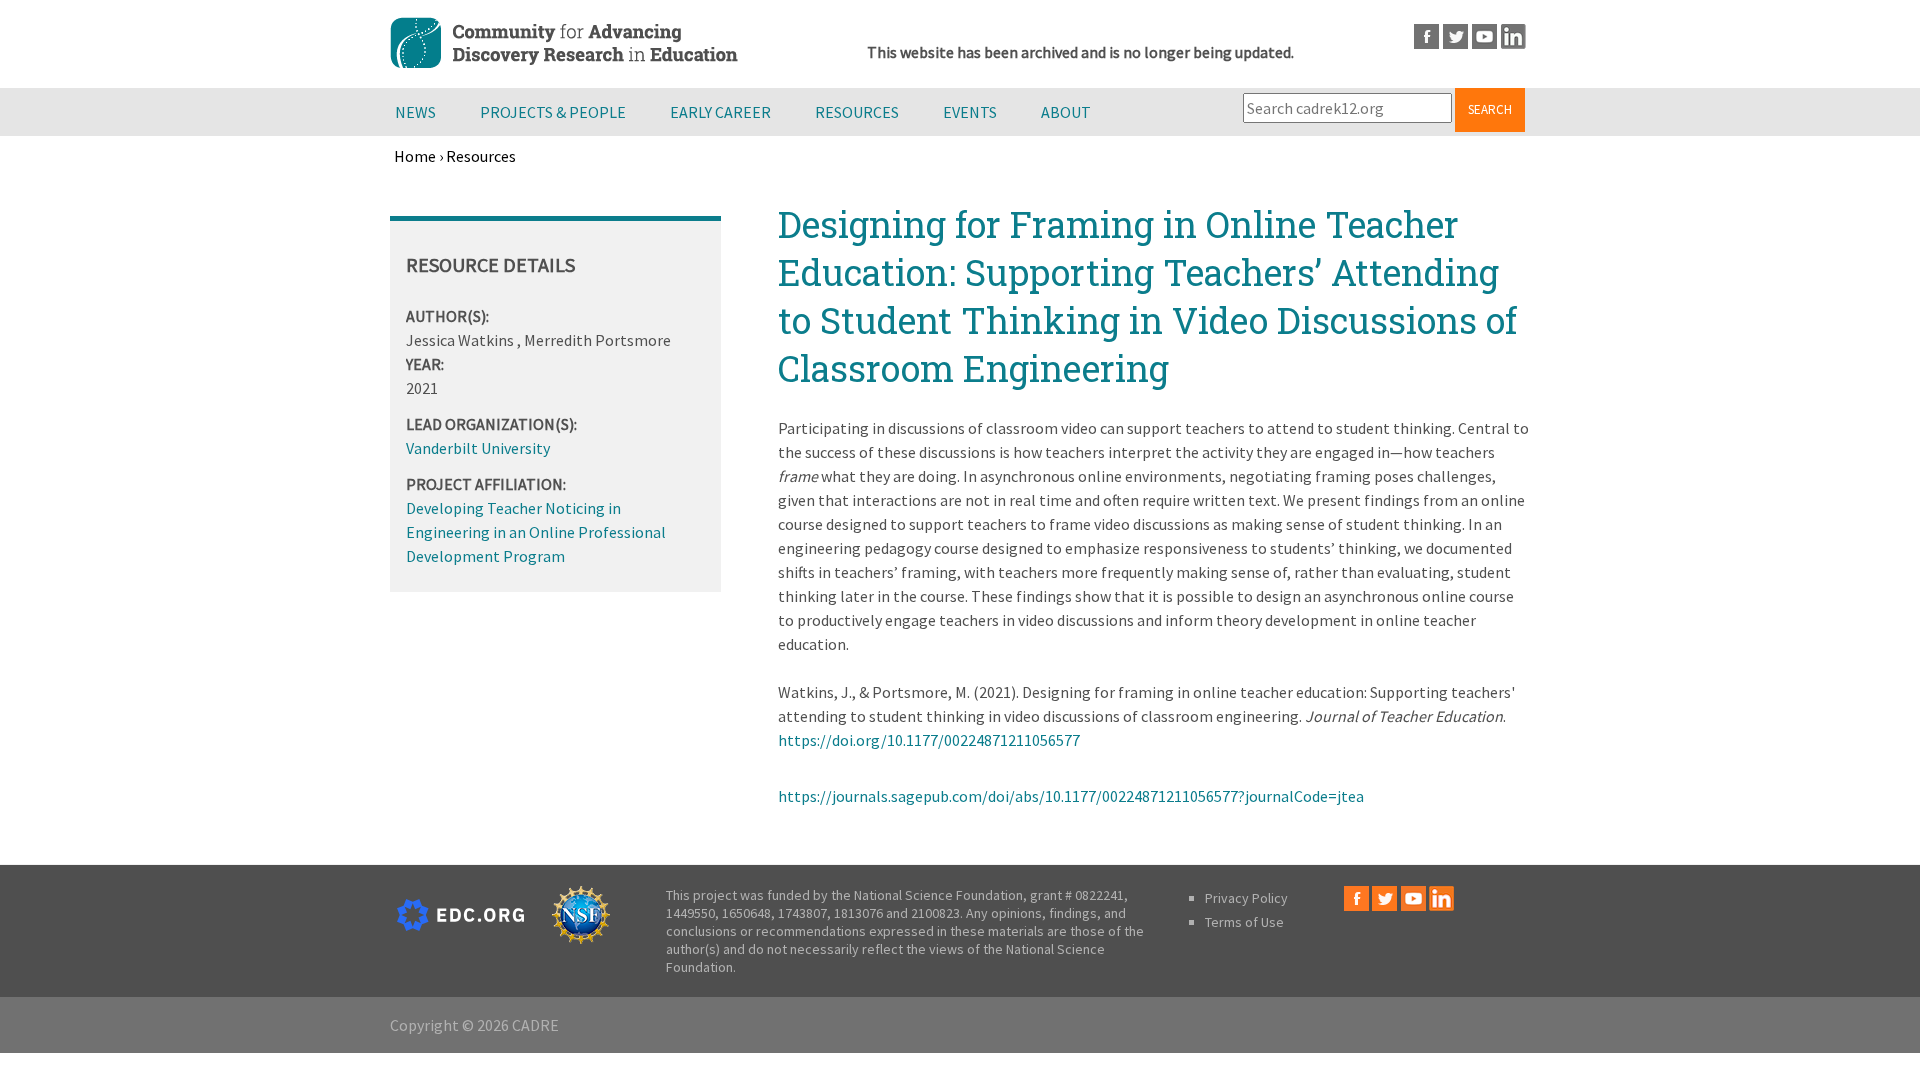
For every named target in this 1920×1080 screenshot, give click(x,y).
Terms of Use (1244, 922)
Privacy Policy (1246, 898)
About (1066, 112)
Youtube (1484, 36)
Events (970, 112)
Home (415, 156)
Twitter (1455, 36)
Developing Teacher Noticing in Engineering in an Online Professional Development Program (536, 532)
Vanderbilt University (478, 448)
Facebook (1426, 36)
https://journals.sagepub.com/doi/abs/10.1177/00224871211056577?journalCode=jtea (1071, 796)
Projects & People (553, 112)
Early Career (720, 112)
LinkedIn (1513, 36)
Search (1490, 109)
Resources (857, 112)
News (415, 112)
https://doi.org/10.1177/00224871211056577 (929, 740)
